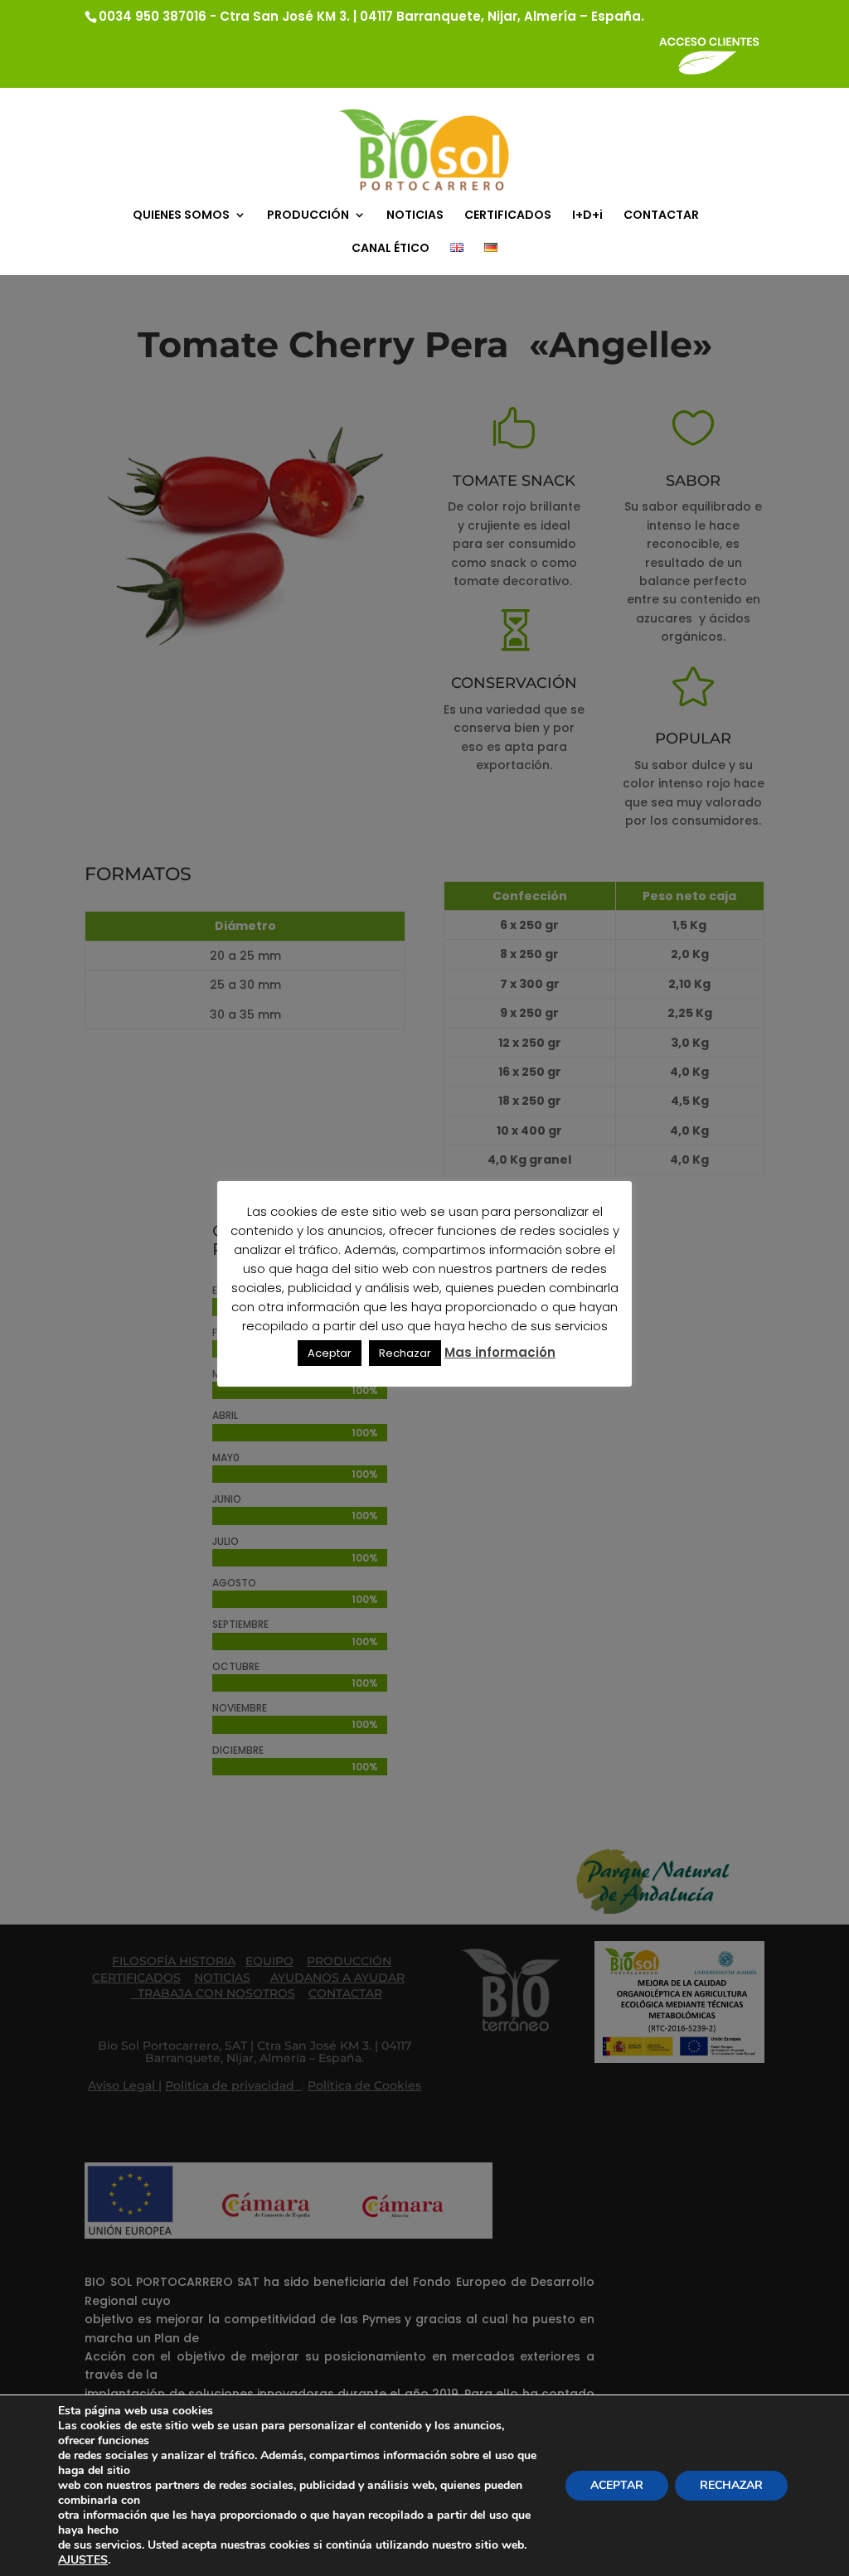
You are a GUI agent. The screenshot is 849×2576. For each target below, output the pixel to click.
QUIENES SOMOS (181, 216)
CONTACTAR (661, 216)
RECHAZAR (731, 2485)
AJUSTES (83, 2560)
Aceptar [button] (330, 1353)
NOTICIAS (415, 216)
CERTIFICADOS (508, 216)
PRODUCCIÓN (308, 216)
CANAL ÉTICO (391, 249)
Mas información (500, 1352)
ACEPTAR (617, 2485)
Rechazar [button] (405, 1353)
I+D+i (587, 216)
